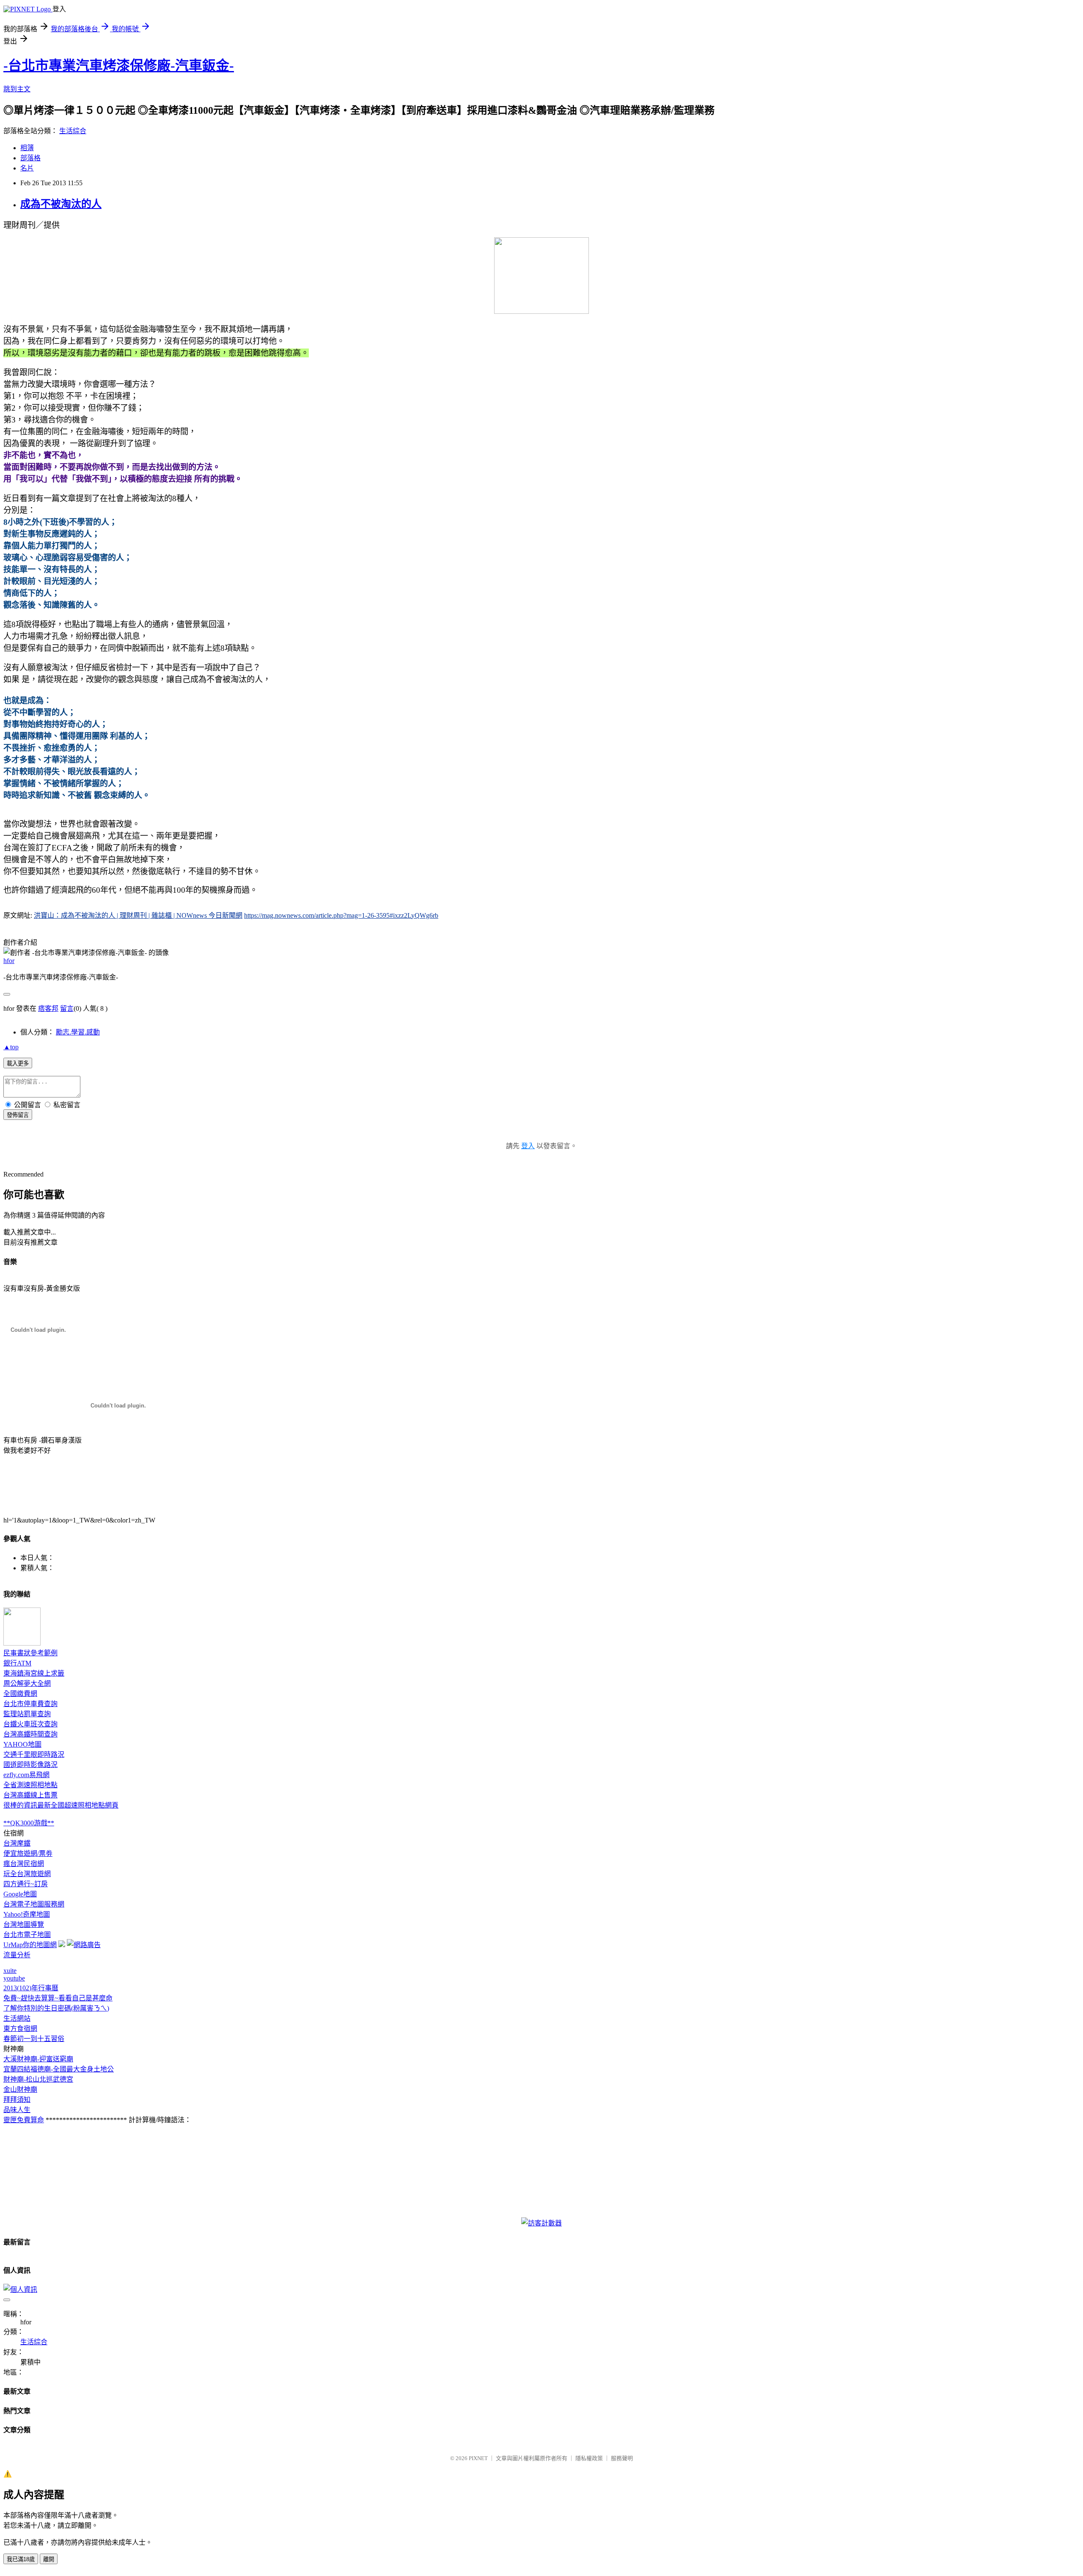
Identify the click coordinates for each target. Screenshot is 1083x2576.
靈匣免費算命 (24, 2120)
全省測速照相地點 (30, 1785)
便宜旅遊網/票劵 (28, 1853)
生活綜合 (73, 131)
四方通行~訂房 (26, 1884)
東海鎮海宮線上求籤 (34, 1673)
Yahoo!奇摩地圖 (27, 1914)
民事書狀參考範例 (30, 1653)
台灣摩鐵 (17, 1843)
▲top (11, 1047)
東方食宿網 (20, 2029)
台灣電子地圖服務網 (34, 1904)
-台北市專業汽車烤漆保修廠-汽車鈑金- (119, 66)
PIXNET (478, 2458)
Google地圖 (20, 1894)
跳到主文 (17, 89)
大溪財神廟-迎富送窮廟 (38, 2059)
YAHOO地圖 (22, 1744)
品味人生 (17, 2110)
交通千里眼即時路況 (34, 1754)
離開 (49, 2559)
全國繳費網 (20, 1694)
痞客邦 (48, 1008)
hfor (9, 961)
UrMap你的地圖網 (30, 1945)
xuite (10, 1971)
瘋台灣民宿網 (24, 1864)
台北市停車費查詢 (30, 1704)
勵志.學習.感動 (78, 1032)
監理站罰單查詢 (27, 1714)
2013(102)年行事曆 (31, 1988)
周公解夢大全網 (27, 1683)
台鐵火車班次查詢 (30, 1724)
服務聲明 (622, 2458)
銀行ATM (17, 1663)
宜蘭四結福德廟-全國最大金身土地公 (59, 2069)
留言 (67, 1008)
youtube (14, 1978)
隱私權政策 (589, 2458)
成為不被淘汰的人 (61, 204)
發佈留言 (18, 1115)
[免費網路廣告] (84, 1945)
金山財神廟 (20, 2089)
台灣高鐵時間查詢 (30, 1734)
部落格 (30, 158)
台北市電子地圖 (27, 1935)
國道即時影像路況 (30, 1765)
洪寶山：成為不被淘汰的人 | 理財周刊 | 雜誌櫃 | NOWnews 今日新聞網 (138, 915)
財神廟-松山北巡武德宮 (38, 2079)
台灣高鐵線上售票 (30, 1795)
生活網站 (17, 2018)
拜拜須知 (17, 2100)
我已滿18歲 (21, 2559)
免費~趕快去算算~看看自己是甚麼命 (58, 1998)
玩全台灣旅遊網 (27, 1874)
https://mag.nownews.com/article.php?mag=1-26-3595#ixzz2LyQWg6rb (341, 915)
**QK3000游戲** (29, 1823)
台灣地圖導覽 (24, 1924)
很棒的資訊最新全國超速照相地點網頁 (61, 1805)
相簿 (27, 148)
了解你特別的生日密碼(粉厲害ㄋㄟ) (56, 2008)
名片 (27, 168)
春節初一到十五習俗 (34, 2039)
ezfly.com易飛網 (26, 1775)
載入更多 (18, 1063)
